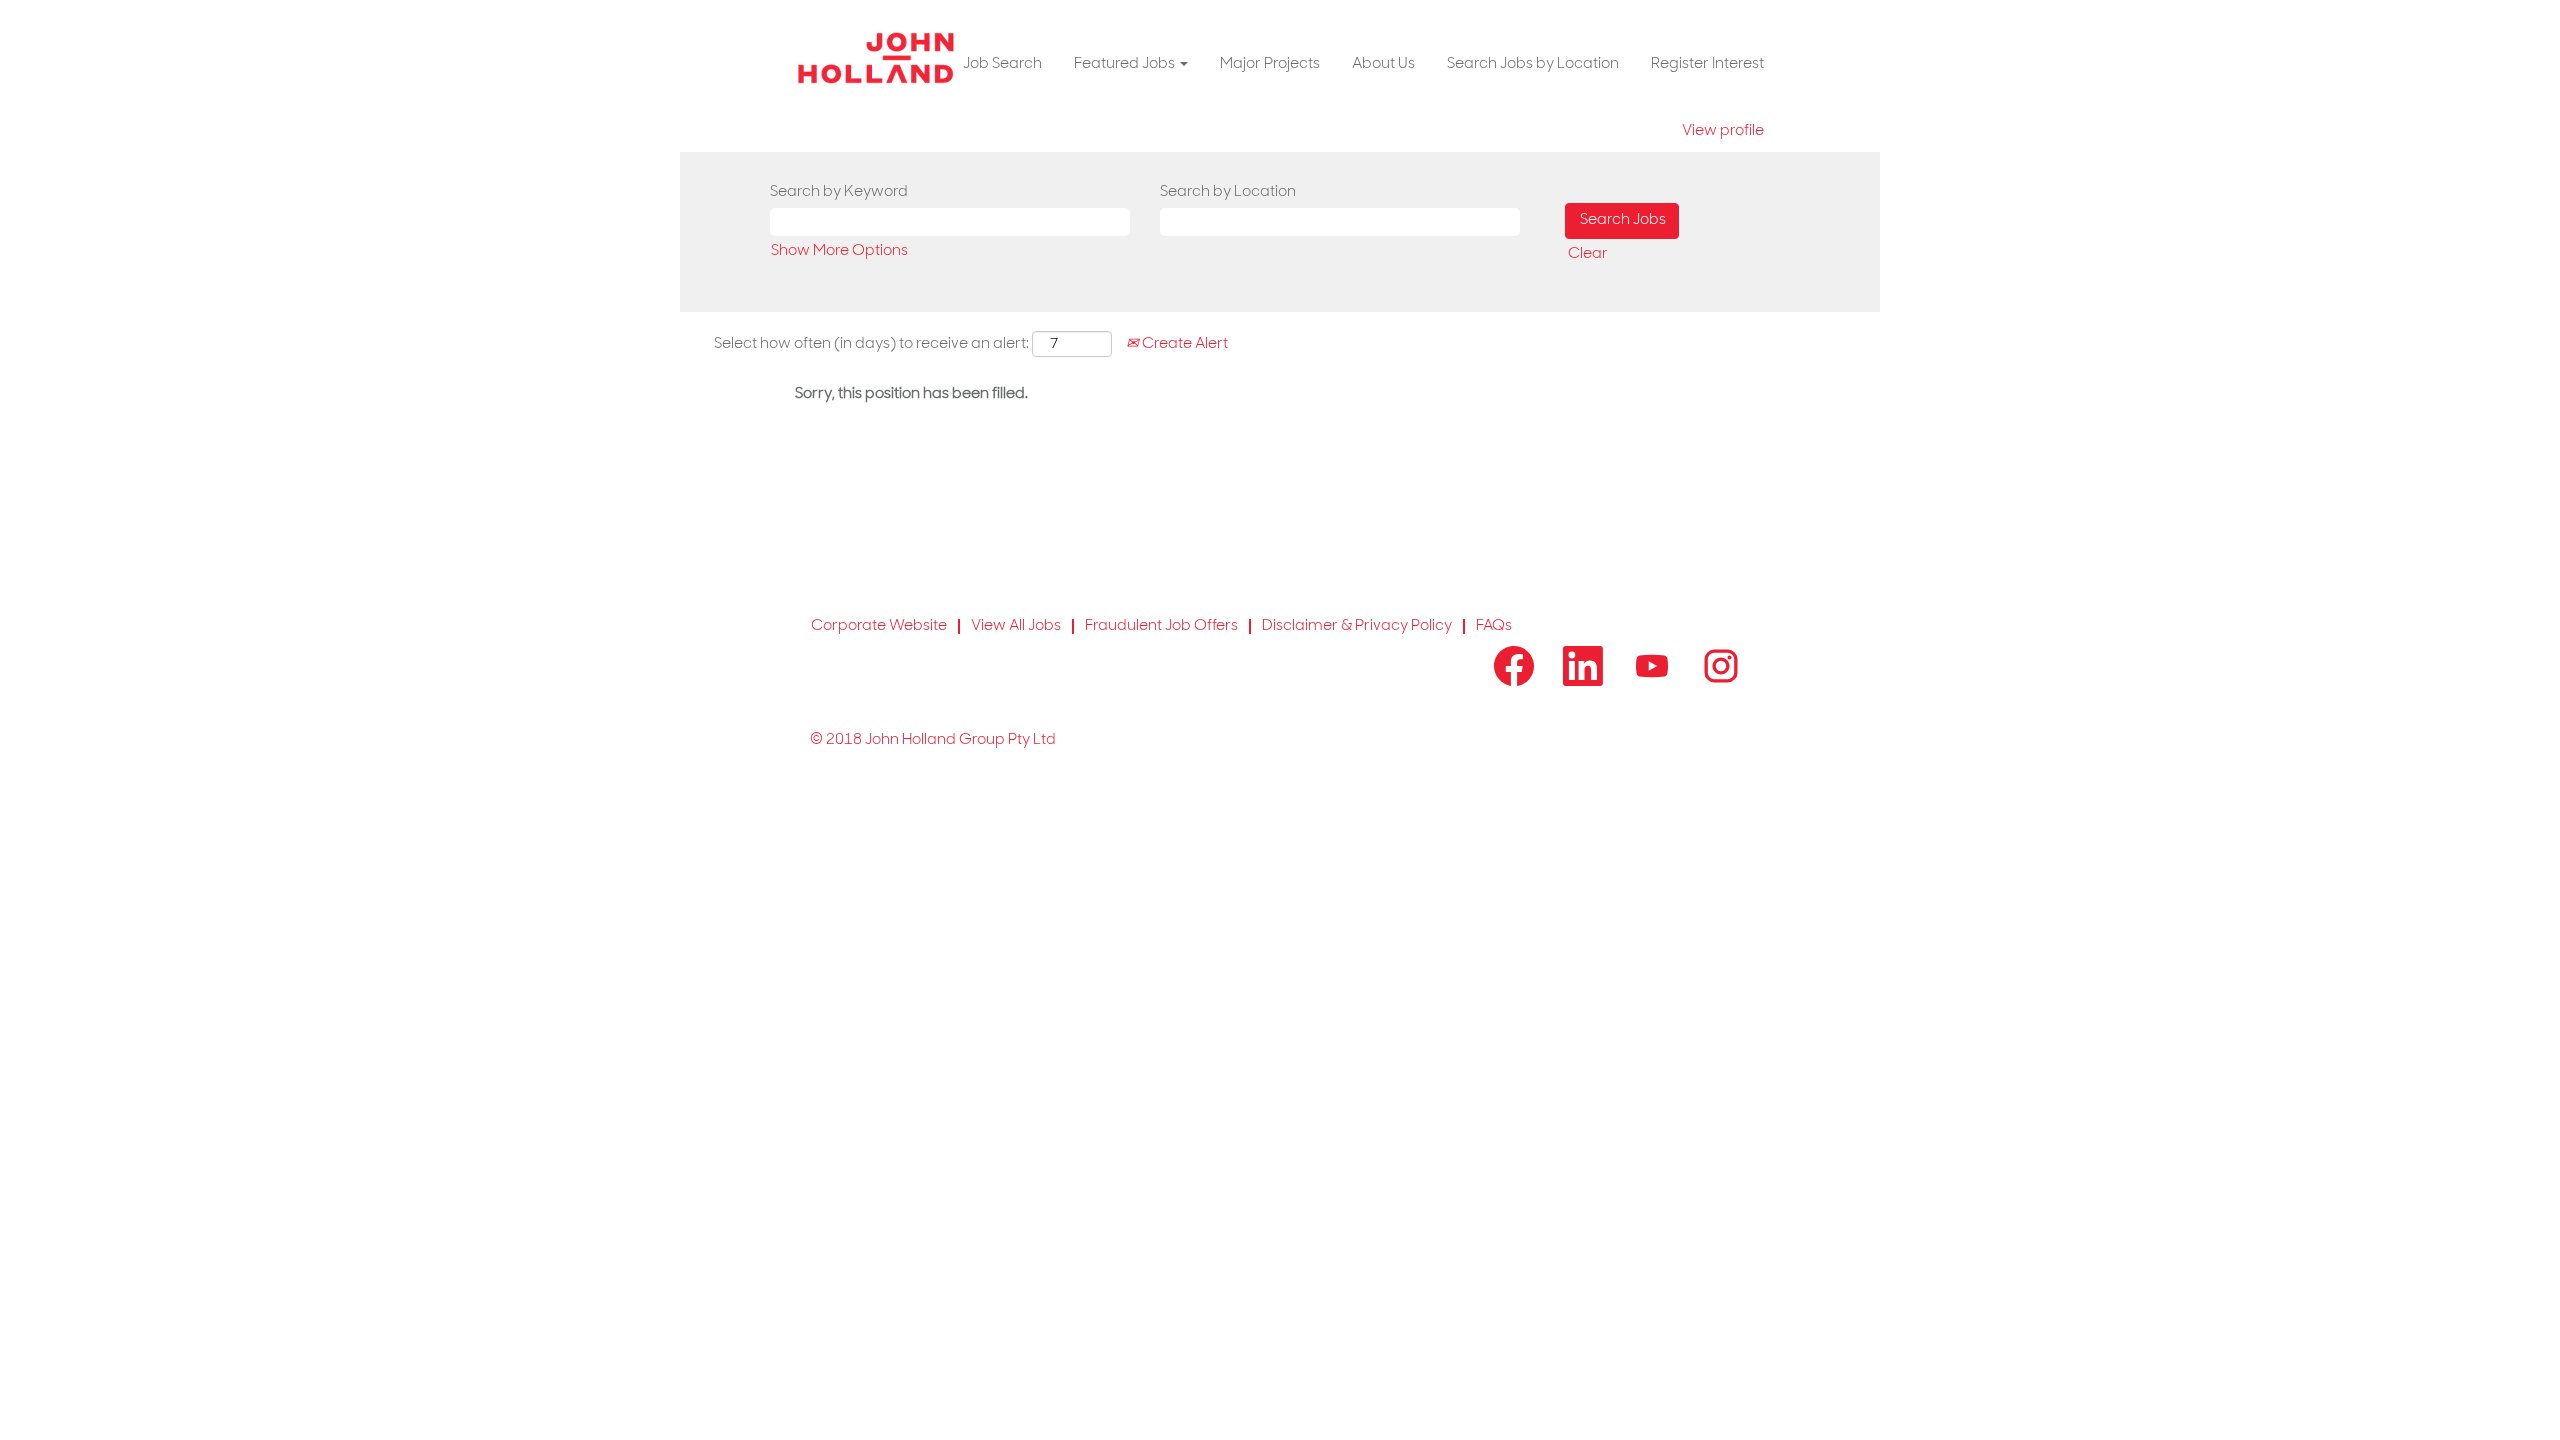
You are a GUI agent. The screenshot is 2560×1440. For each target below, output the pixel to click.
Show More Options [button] (839, 251)
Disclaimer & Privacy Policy (1357, 626)
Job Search (1002, 64)
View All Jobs (1016, 626)
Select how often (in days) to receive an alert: (871, 344)
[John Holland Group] (876, 58)
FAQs (1494, 626)
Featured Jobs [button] (1126, 64)
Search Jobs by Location (1533, 64)
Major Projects (1270, 64)
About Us (1383, 64)
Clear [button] (1588, 254)
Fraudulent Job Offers (1161, 626)
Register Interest (1707, 64)
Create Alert (1183, 344)
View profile (1723, 131)
